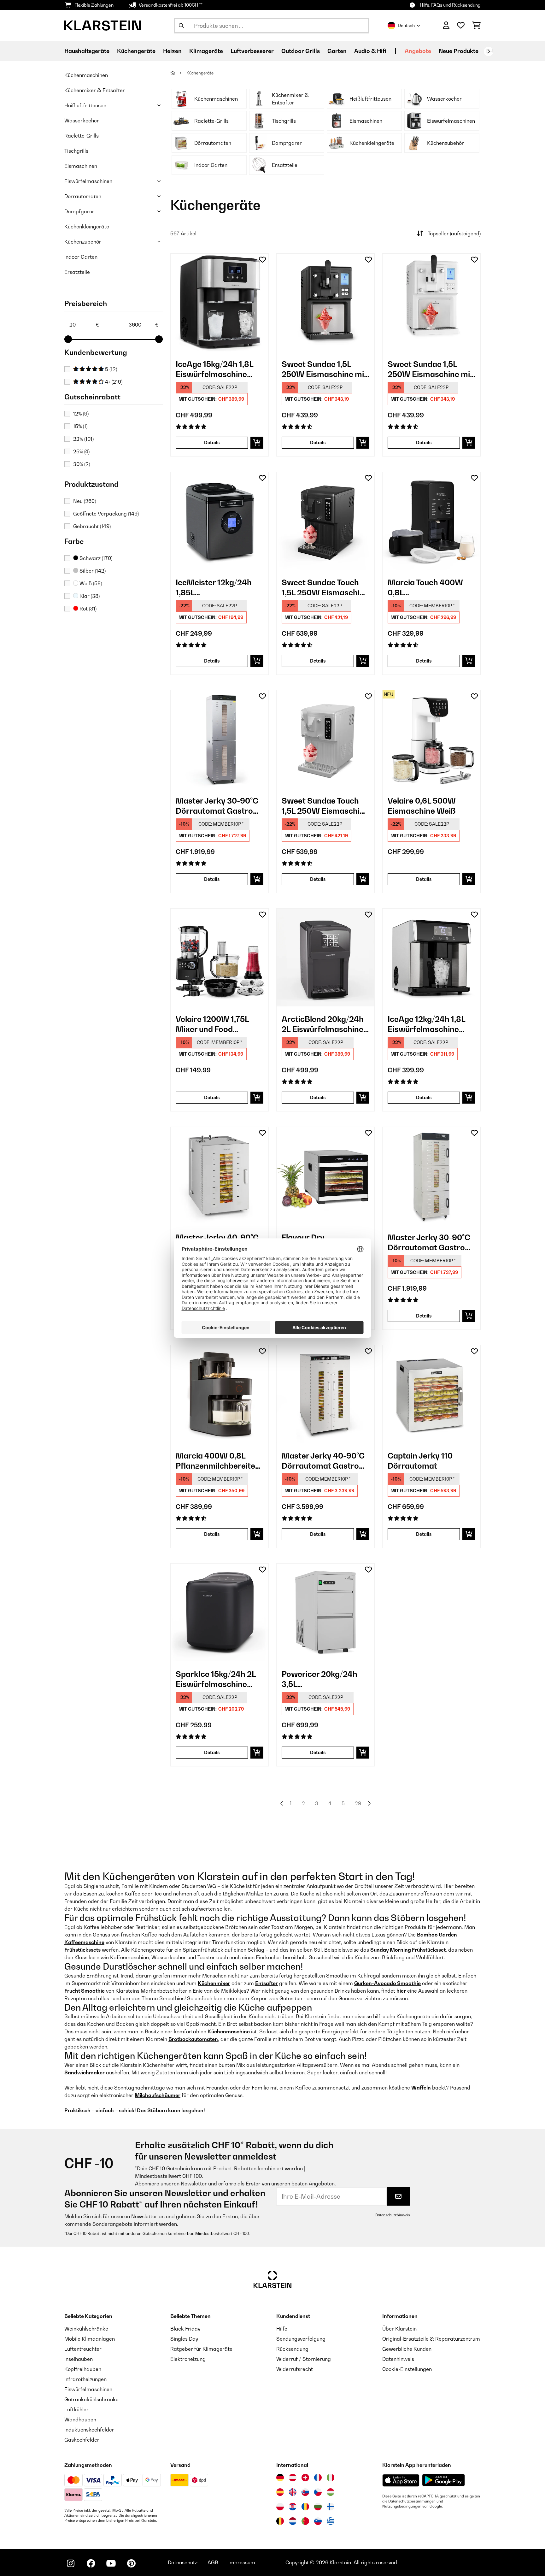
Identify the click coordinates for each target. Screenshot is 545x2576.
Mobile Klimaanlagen (90, 2339)
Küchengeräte (200, 73)
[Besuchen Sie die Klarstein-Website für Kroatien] (293, 2507)
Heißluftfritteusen (85, 105)
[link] (220, 303)
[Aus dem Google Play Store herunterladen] (444, 2480)
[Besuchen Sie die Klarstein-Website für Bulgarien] (318, 2507)
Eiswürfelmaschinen (88, 181)
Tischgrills (76, 151)
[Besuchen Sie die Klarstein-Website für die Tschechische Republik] (318, 2492)
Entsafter (267, 1983)
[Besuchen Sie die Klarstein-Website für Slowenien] (318, 2521)
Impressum (242, 2562)
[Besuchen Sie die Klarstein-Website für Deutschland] (280, 2478)
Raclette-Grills (82, 136)
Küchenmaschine (229, 2031)
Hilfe (282, 2329)
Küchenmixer (214, 1983)
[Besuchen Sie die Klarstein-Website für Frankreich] (318, 2478)
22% (83, 439)
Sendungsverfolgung (301, 2339)
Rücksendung (292, 2349)
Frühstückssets (82, 1950)
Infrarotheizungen (85, 2379)
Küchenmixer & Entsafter (95, 90)
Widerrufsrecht (295, 2369)
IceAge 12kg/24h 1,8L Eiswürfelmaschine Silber (426, 1024)
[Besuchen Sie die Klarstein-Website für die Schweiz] (305, 2478)
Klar (89, 596)
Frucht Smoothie (85, 1991)
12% (81, 414)
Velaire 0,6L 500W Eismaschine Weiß (422, 806)
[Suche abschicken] (181, 26)
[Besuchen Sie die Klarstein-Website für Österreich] (293, 2478)
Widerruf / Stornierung (304, 2359)
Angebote (418, 51)
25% (81, 451)
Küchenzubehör (83, 242)
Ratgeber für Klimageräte (201, 2349)
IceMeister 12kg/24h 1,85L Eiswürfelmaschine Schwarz (214, 588)
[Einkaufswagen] (476, 26)
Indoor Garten (81, 257)
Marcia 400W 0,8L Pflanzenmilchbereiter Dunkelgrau (217, 1461)
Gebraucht (92, 526)
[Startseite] (178, 73)
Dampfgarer (79, 211)
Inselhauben (79, 2359)
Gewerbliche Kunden (407, 2349)
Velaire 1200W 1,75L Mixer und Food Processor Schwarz (212, 1024)
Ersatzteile (77, 272)
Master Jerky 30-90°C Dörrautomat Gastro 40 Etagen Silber (217, 806)
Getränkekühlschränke (91, 2399)
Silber (92, 571)
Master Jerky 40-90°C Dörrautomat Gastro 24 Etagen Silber (323, 1461)
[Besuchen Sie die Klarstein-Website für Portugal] (305, 2521)
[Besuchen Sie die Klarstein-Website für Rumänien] (305, 2507)
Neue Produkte (459, 51)
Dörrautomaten (83, 196)
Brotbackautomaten (193, 2039)
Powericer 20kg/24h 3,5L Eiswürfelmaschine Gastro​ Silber (319, 1679)
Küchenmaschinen (86, 75)
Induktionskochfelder (89, 2430)
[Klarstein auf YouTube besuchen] (111, 2563)
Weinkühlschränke (86, 2329)
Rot (87, 609)
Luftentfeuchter (83, 2349)
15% (80, 426)
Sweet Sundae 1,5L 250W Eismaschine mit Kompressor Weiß (430, 369)
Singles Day (184, 2339)
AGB (213, 2562)
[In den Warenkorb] (257, 443)
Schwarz (95, 558)
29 (358, 1803)
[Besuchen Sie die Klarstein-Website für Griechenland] (331, 2521)
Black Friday (185, 2329)
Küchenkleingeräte (87, 227)
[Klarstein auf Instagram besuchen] (71, 2563)
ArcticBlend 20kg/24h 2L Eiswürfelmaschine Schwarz (323, 1024)
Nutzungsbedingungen (402, 2506)
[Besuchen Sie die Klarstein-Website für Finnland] (331, 2507)
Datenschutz (183, 2562)
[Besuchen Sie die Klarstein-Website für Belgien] (280, 2521)
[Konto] (446, 26)
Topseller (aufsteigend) (454, 233)
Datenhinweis (398, 2359)
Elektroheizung (188, 2359)
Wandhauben (80, 2420)
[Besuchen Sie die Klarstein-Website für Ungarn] (331, 2492)
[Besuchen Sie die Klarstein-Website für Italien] (331, 2478)
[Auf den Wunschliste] (262, 260)
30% (82, 464)
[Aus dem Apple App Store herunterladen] (401, 2480)
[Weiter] (489, 51)
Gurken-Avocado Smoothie (387, 1983)
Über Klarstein (399, 2329)
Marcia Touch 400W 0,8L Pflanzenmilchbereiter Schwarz (429, 588)
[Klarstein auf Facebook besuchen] (91, 2563)
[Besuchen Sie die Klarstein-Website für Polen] (280, 2507)
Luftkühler (76, 2409)
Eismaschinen (81, 166)
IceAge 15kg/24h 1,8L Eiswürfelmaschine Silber (214, 369)
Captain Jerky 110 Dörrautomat (420, 1461)
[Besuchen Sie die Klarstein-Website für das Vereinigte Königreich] (293, 2492)
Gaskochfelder (82, 2440)
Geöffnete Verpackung (106, 514)
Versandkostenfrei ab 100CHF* (171, 5)
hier (401, 1991)
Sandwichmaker (85, 2072)
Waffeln (421, 2088)
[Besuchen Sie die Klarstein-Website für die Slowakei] (305, 2492)
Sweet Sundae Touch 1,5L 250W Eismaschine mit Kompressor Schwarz (325, 588)
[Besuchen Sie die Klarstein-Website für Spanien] (280, 2492)
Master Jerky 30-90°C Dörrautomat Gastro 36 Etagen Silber (429, 1243)
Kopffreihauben (83, 2369)
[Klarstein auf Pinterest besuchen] (131, 2563)
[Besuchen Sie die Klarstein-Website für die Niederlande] (293, 2521)
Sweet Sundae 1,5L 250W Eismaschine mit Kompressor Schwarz (324, 369)
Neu (85, 501)
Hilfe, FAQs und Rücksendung (450, 5)
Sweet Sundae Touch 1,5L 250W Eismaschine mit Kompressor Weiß (325, 806)
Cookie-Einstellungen (407, 2369)
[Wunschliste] (461, 26)
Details (212, 442)
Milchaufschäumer (158, 2095)
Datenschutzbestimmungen (412, 2501)
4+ (113, 382)
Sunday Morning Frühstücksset (408, 1950)
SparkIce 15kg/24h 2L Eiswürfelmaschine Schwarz (216, 1679)
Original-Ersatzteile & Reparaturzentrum (431, 2339)
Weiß (90, 583)
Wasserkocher (82, 121)
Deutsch (406, 25)
